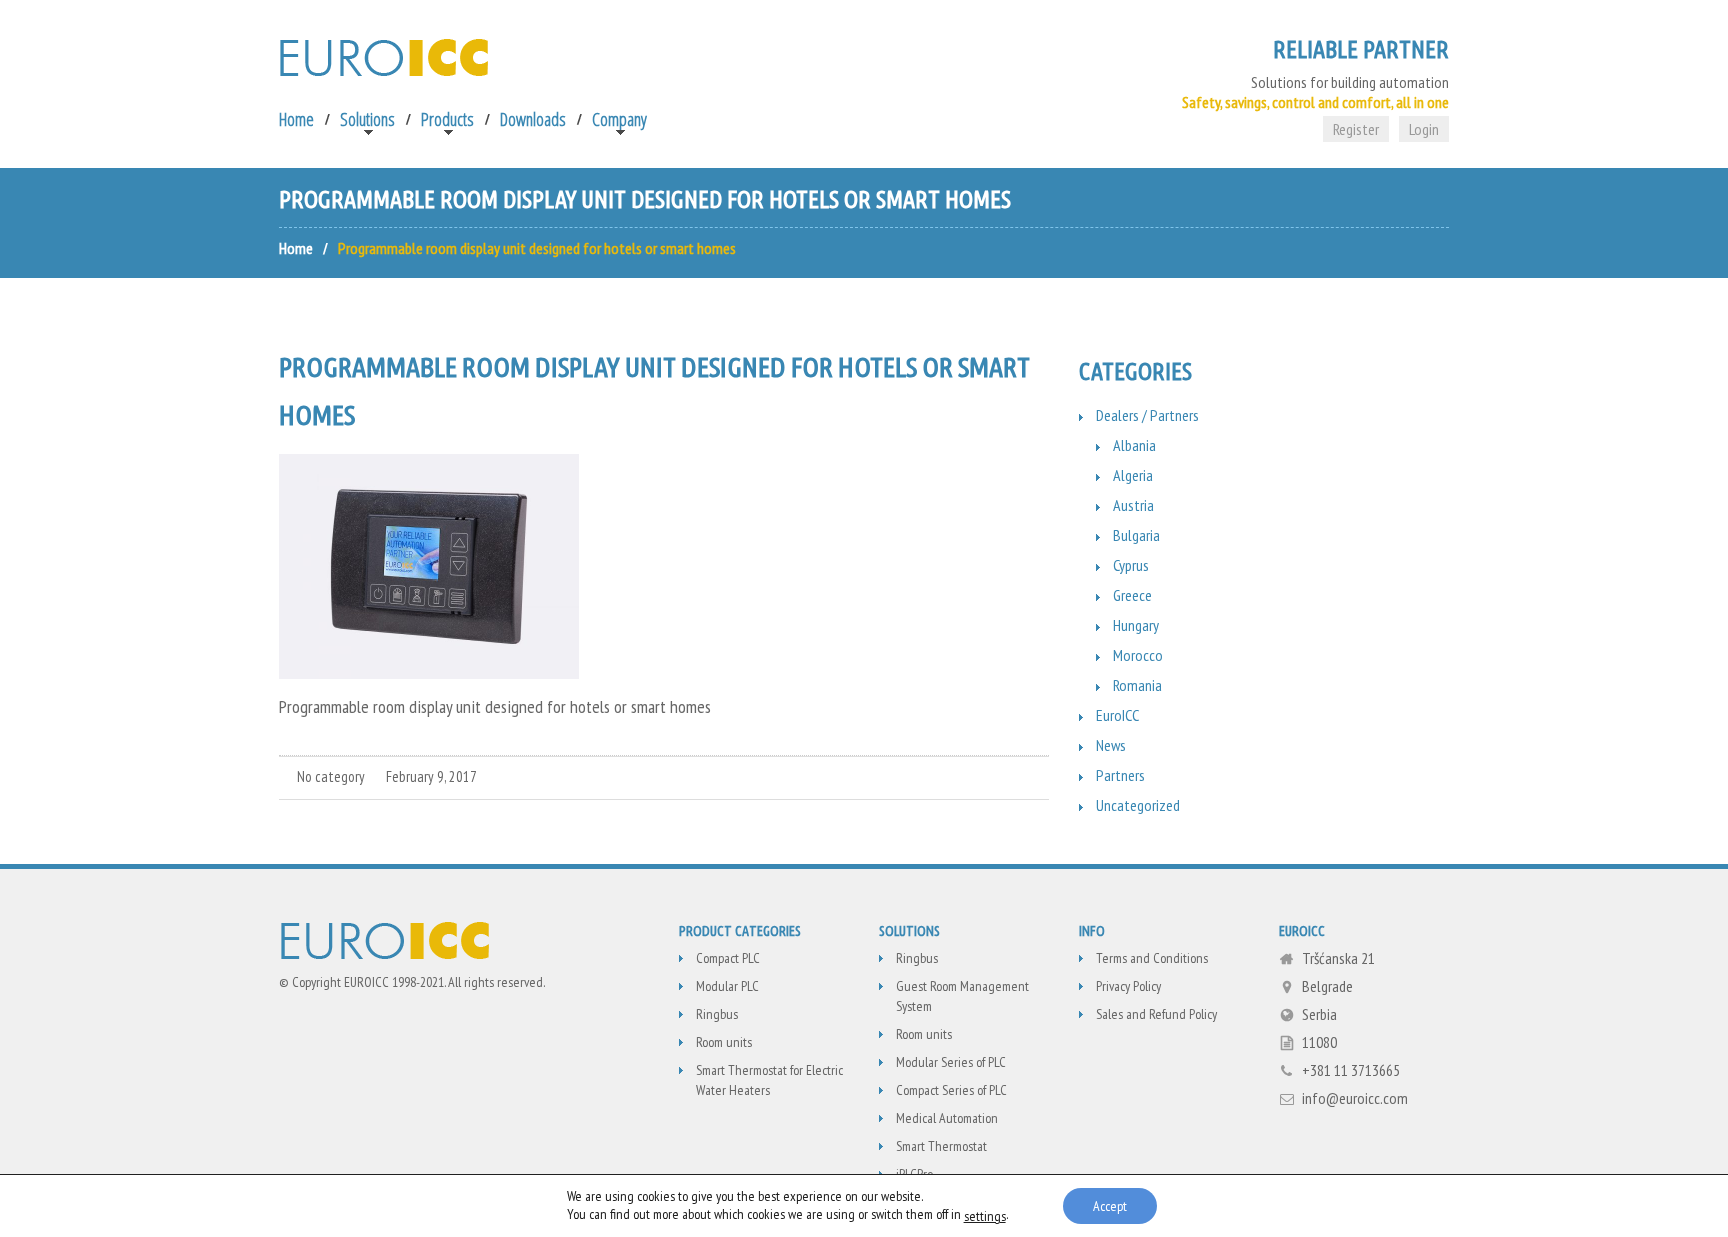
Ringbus (717, 1014)
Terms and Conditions (1152, 958)
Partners (1120, 775)
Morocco (1138, 655)
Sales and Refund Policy (1156, 1014)
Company (619, 119)
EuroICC (1117, 715)
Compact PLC (728, 958)
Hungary (1136, 625)
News (1111, 745)
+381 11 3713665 (1351, 1070)
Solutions (367, 119)
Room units (724, 1042)
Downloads (533, 119)
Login (1424, 129)
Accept (1110, 1206)
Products (447, 119)
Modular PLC (727, 986)
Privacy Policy (1128, 986)
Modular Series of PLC (951, 1062)
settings (985, 1216)
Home (296, 119)
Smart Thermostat (941, 1146)
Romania (1137, 685)
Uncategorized (1138, 805)
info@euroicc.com (1355, 1098)
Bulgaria (1136, 535)
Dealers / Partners (1147, 415)
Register (1356, 129)
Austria (1133, 505)
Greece (1132, 595)
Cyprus (1131, 565)
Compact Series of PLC (951, 1090)
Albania (1134, 445)
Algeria (1133, 475)
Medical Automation (947, 1118)
